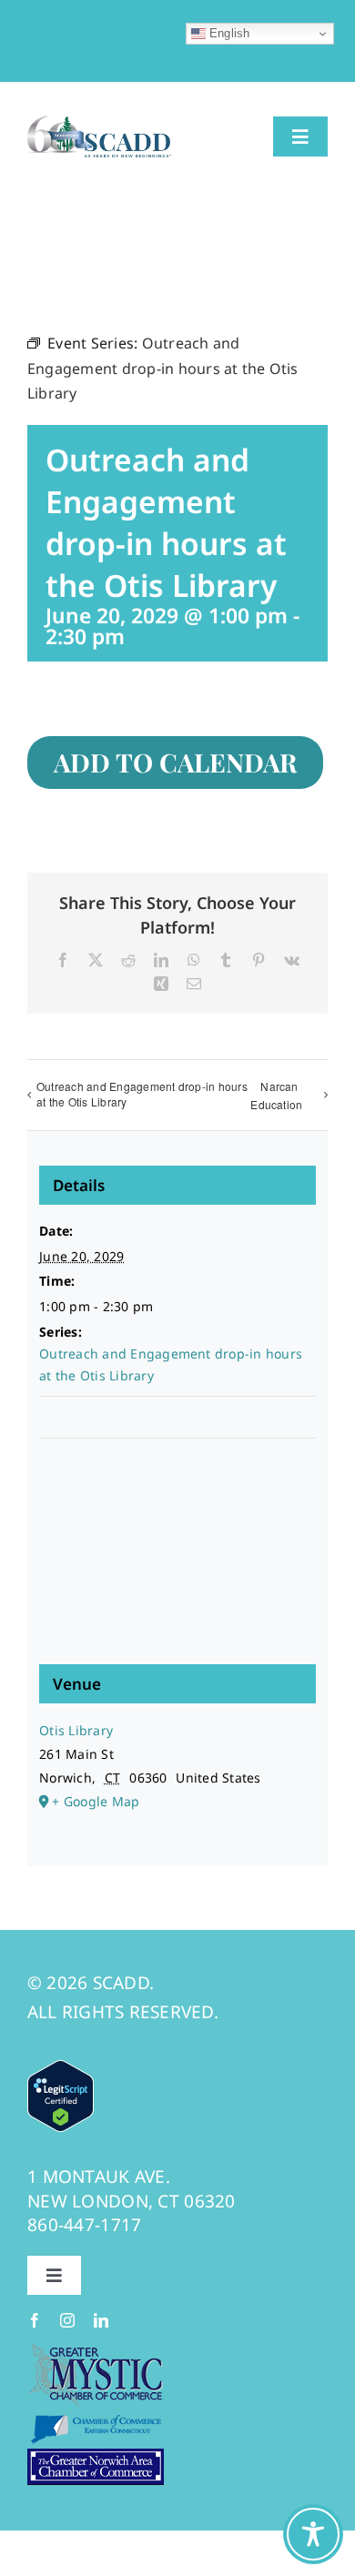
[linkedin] (101, 2320)
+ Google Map (96, 1801)
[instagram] (67, 2320)
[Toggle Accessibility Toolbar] (313, 2534)
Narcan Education (276, 1096)
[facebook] (35, 2320)
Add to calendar (175, 763)
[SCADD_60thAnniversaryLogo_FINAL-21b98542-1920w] (99, 123)
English (228, 33)
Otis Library (76, 1730)
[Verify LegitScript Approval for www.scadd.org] (61, 2072)
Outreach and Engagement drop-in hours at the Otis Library (142, 1094)
